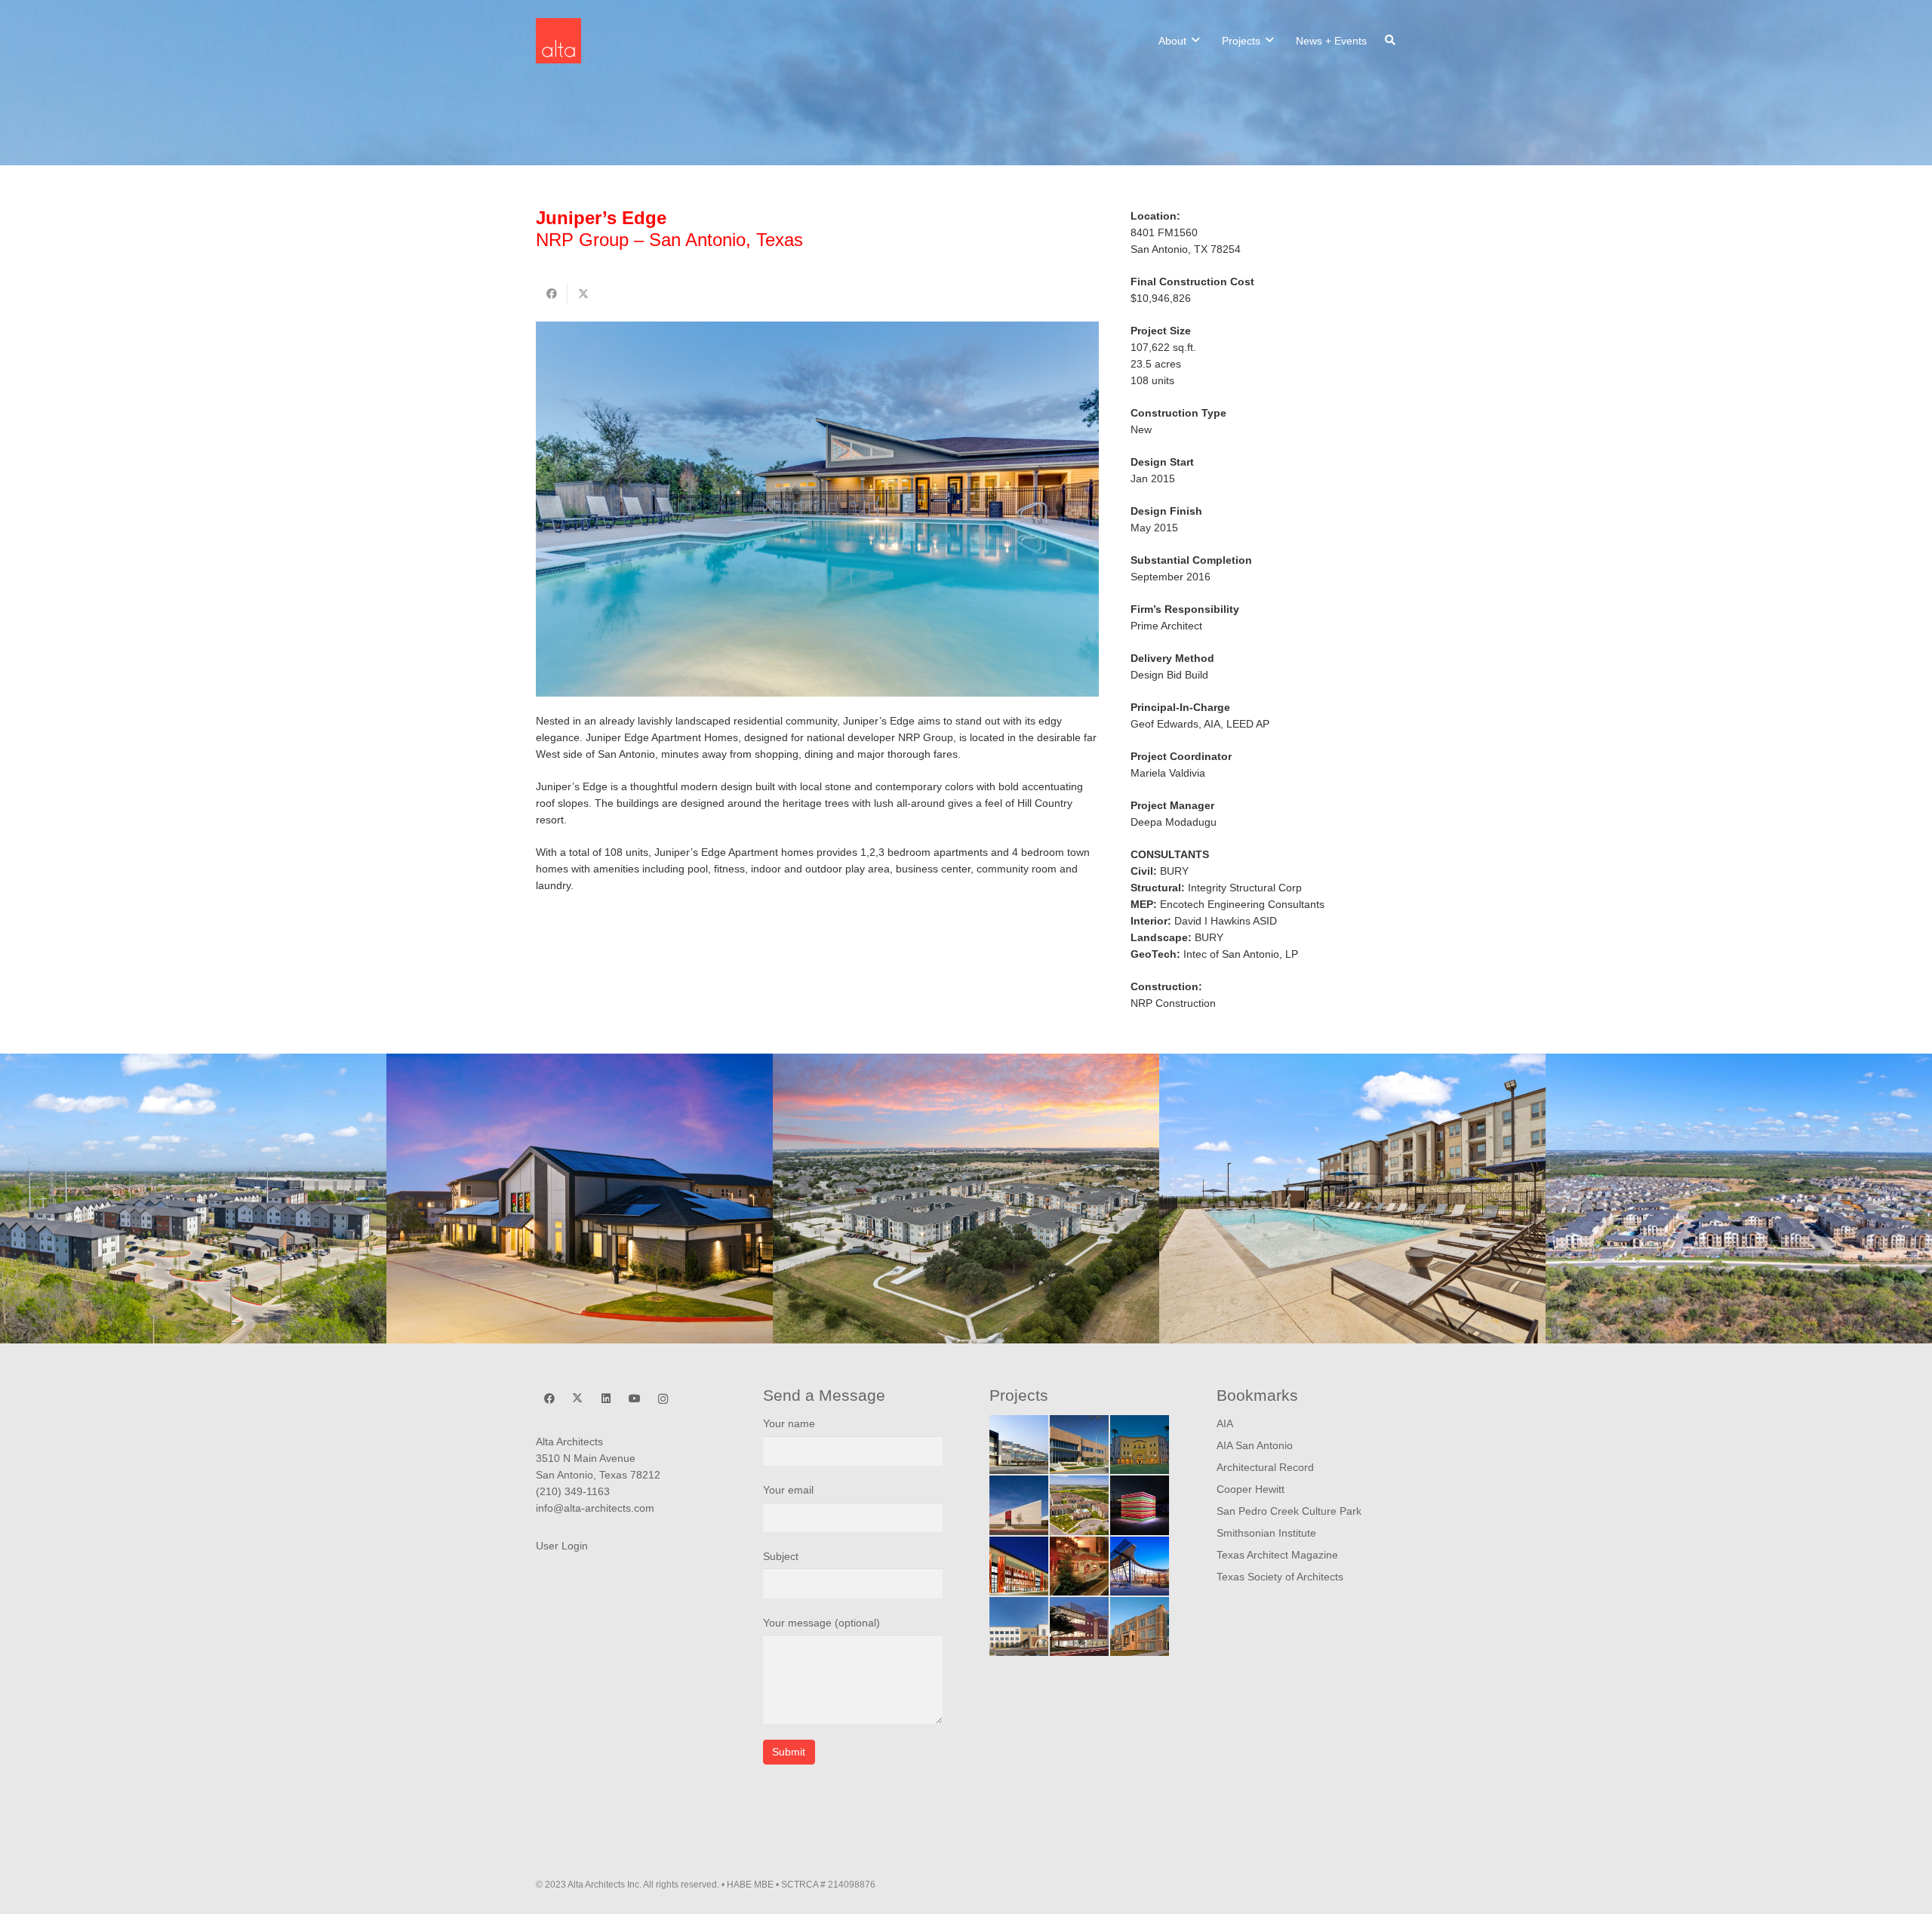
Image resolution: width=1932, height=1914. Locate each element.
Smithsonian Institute (1266, 1533)
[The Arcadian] (1079, 1505)
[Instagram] (663, 1399)
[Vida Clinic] (1019, 1626)
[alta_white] (558, 41)
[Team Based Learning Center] (1079, 1445)
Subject (781, 1556)
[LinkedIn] (606, 1399)
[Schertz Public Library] (1140, 1566)
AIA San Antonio (1255, 1445)
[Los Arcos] (1739, 1199)
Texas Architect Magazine (1277, 1555)
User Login (562, 1546)
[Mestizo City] (1140, 1505)
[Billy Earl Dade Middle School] (1019, 1445)
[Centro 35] (1352, 1199)
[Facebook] (549, 1399)
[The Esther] (580, 1199)
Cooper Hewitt (1251, 1489)
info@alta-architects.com (595, 1508)
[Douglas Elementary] (1140, 1626)
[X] (578, 1399)
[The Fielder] (193, 1199)
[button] (1195, 40)
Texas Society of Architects (1280, 1577)
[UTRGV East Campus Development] (1140, 1445)
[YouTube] (634, 1399)
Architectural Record (1265, 1467)
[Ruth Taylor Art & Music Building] (1079, 1626)
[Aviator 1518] (966, 1199)
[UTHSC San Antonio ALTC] (1019, 1566)
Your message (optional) (821, 1623)
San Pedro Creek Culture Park (1289, 1511)
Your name (789, 1423)
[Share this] (552, 294)
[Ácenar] (1079, 1566)
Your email (788, 1490)
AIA (1225, 1423)
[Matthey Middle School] (1019, 1505)
